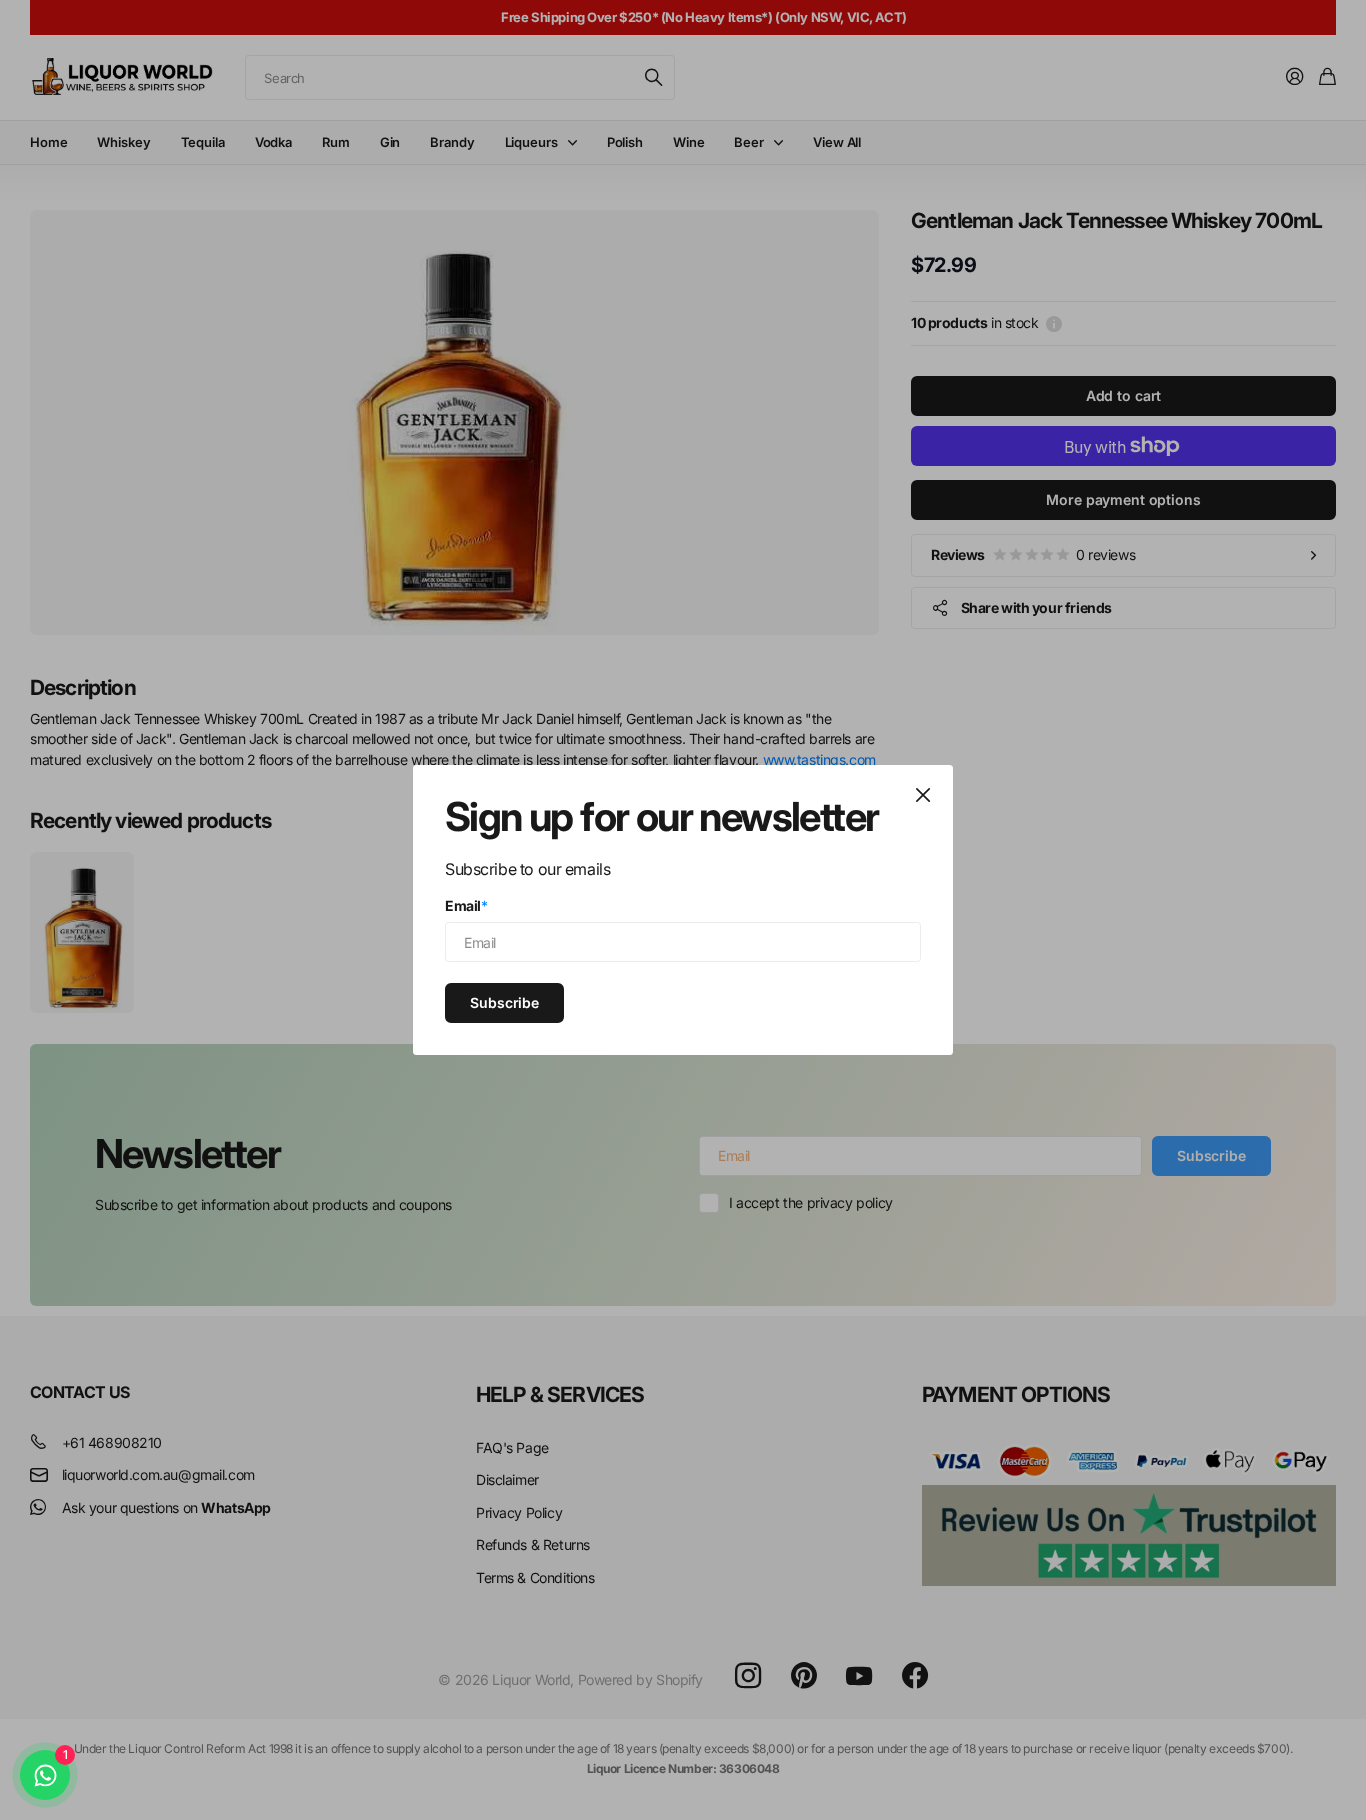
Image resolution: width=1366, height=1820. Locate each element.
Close (923, 795)
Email (466, 905)
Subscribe (504, 1001)
